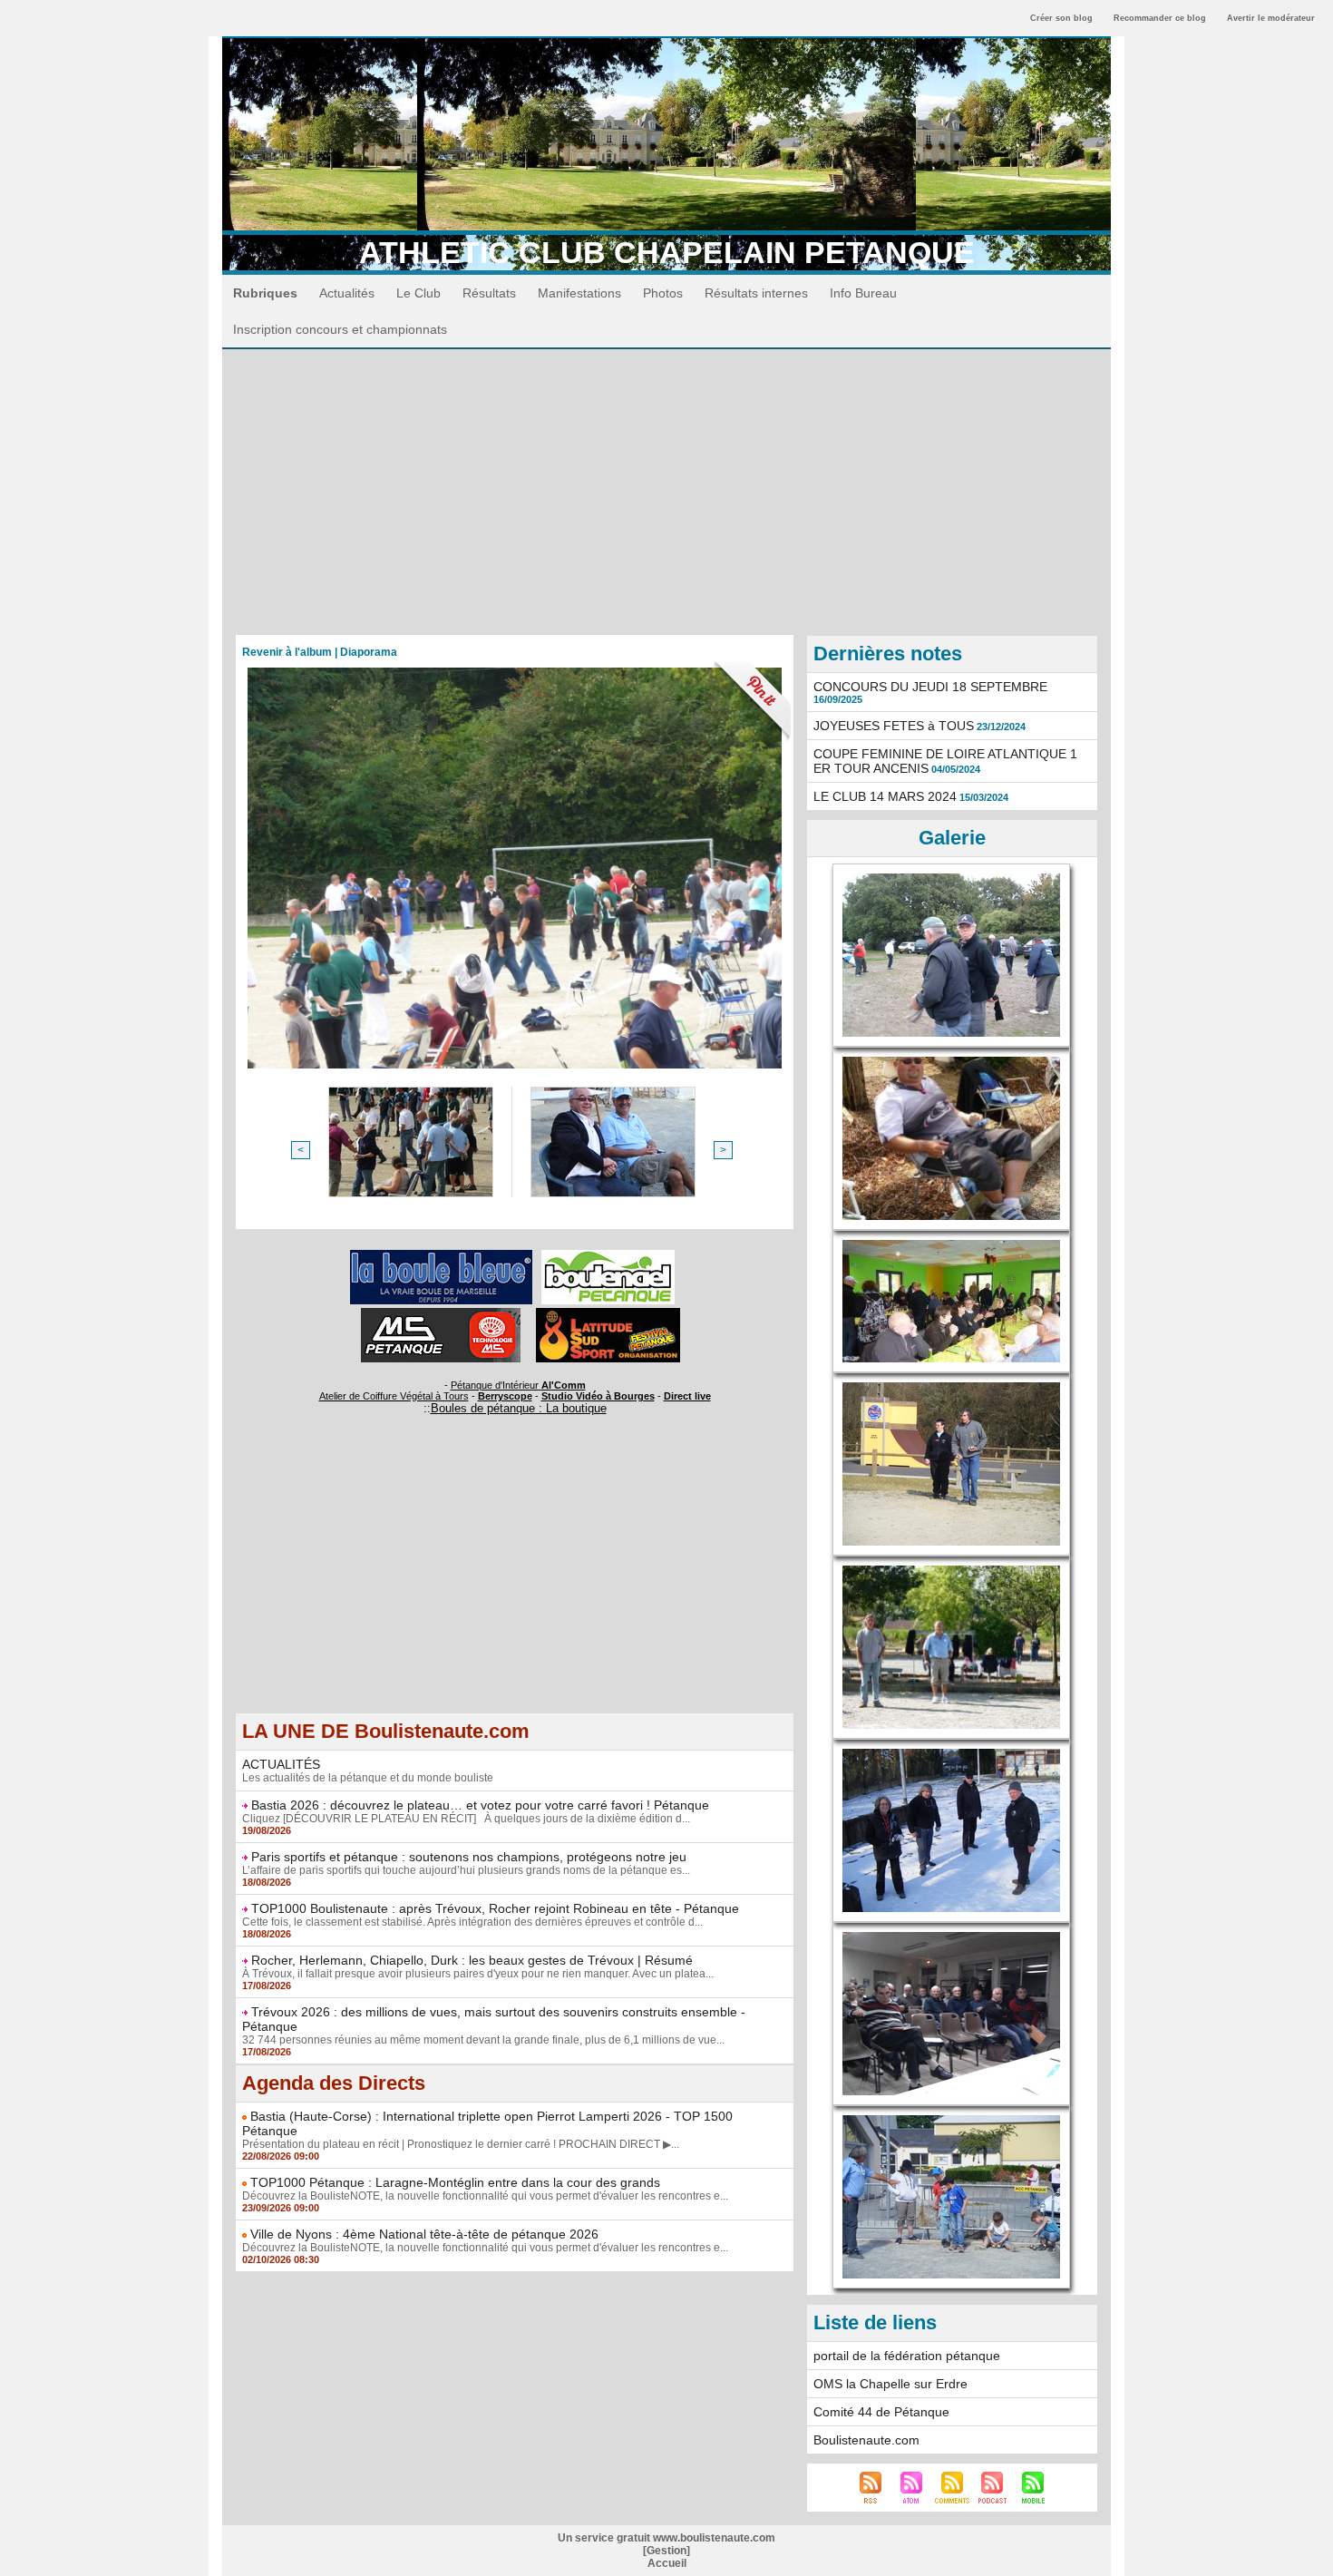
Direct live (687, 1396)
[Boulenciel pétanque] (608, 1255)
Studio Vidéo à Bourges (598, 1396)
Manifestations (579, 293)
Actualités (347, 293)
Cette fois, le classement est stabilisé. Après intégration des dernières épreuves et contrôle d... (472, 1922)
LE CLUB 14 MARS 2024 (885, 796)
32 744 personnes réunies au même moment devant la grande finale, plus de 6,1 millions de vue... (483, 2040)
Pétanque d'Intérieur (518, 1385)
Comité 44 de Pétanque (881, 2412)
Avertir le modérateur (1271, 18)
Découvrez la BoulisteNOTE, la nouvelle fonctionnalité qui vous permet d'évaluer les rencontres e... (485, 2196)
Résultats (489, 293)
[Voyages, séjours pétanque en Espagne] (608, 1313)
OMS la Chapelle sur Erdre (890, 2384)
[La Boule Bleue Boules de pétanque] (441, 1255)
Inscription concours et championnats (340, 329)
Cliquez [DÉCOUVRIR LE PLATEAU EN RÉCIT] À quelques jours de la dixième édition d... (466, 1819)
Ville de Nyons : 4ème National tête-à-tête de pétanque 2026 (424, 2234)
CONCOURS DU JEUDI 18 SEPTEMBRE (930, 687)
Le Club (418, 293)
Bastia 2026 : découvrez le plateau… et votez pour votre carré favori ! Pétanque (480, 1805)
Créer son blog (1061, 18)
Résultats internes (756, 293)
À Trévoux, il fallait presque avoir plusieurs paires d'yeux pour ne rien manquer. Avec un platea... (478, 1974)
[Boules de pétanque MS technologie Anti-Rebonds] (441, 1313)
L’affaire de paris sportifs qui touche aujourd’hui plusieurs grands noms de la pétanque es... (466, 1870)
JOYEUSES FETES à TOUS (894, 726)
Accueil (667, 2563)
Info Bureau (863, 293)
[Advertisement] (666, 485)
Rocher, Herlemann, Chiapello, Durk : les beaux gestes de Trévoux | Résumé (472, 1960)
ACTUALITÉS (281, 1764)
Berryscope (505, 1396)
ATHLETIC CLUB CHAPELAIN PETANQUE (667, 252)
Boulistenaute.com (866, 2440)
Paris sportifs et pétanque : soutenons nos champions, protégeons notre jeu (469, 1857)
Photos (663, 293)
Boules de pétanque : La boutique (519, 1408)
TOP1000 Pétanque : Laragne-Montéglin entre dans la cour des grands (455, 2182)
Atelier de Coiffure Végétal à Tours (394, 1396)
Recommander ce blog (1160, 18)
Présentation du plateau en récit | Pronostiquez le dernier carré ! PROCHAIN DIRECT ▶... (461, 2144)
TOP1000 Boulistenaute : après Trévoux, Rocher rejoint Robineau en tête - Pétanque (495, 1908)
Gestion (666, 2551)
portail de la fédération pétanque (907, 2356)
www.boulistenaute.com (714, 2538)
